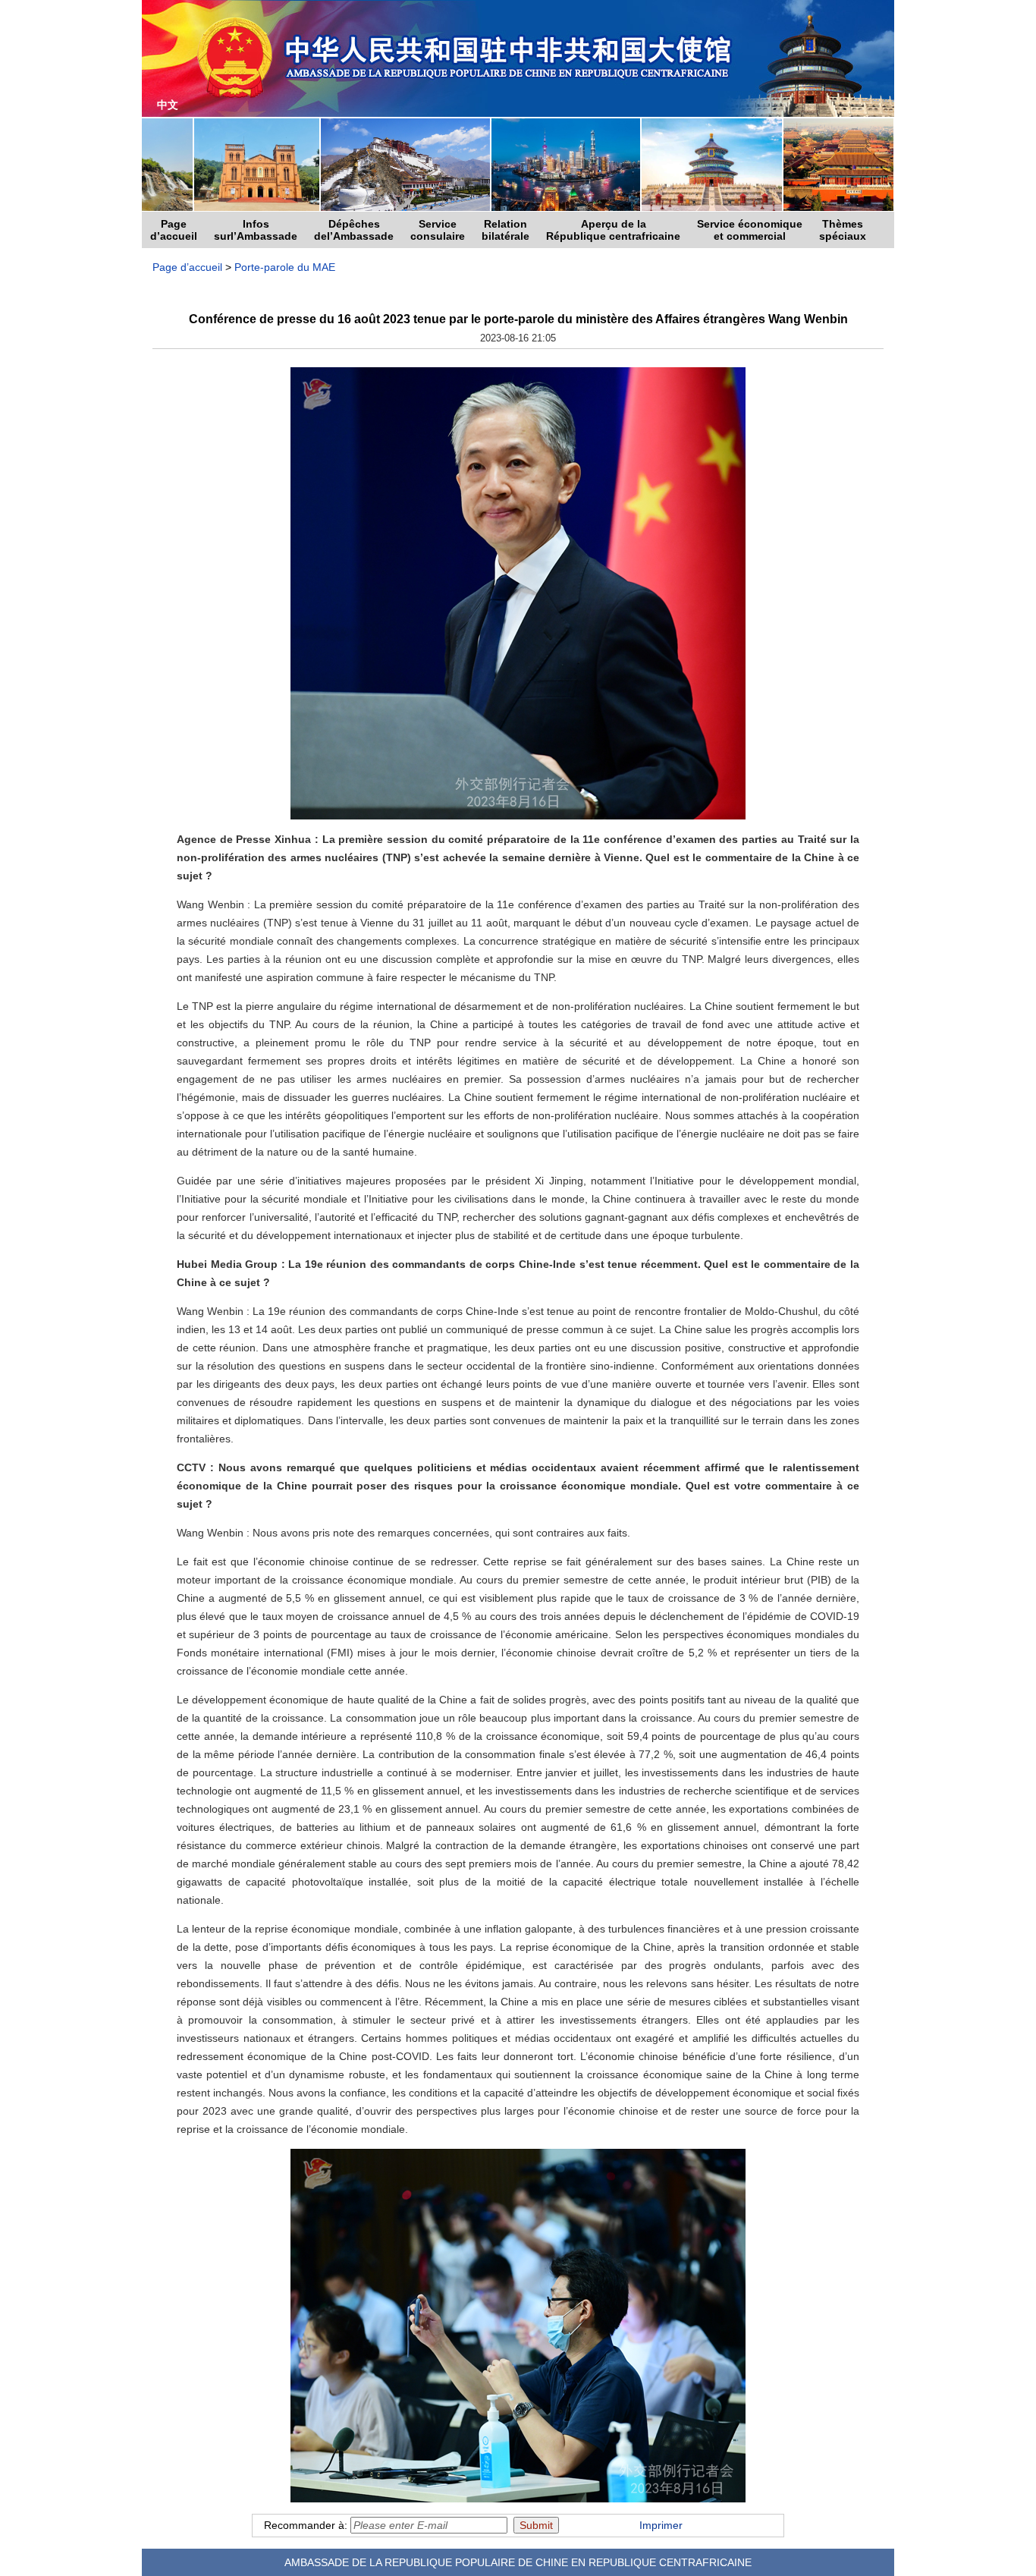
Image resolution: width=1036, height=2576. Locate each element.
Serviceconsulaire (438, 230)
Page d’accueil (187, 267)
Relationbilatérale (505, 230)
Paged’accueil (174, 230)
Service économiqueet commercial (750, 230)
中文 (168, 105)
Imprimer (661, 2525)
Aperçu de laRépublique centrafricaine (613, 230)
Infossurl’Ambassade (256, 230)
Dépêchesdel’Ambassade (354, 230)
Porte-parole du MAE (285, 267)
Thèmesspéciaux (843, 230)
